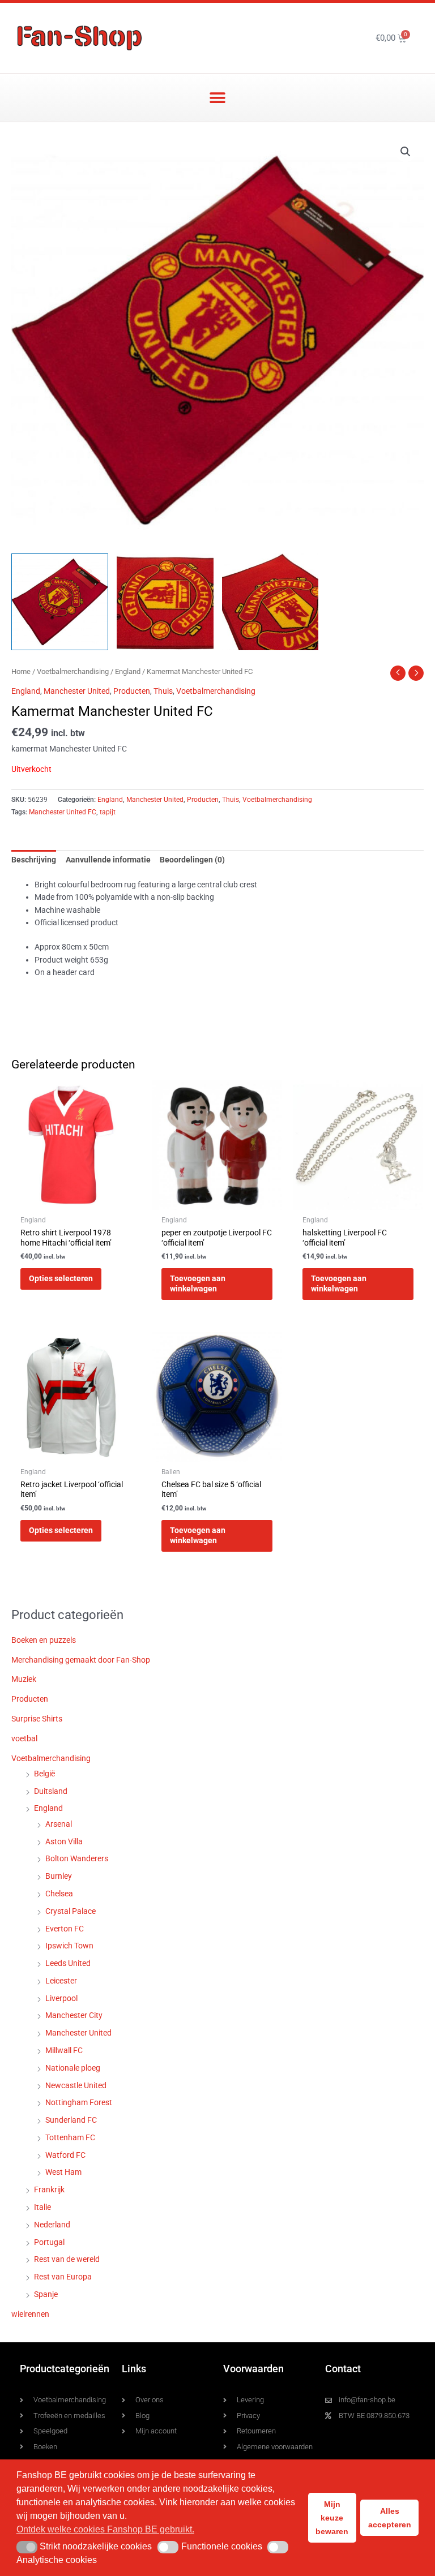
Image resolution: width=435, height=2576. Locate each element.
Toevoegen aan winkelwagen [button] (198, 1283)
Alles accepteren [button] (390, 2518)
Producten (132, 691)
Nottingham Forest (79, 2102)
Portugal (49, 2242)
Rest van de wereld (67, 2259)
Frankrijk (49, 2189)
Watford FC (65, 2155)
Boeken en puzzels (44, 1640)
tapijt (108, 812)
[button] (218, 98)
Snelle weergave (76, 1201)
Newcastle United (76, 2085)
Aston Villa (64, 1841)
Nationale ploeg (73, 2068)
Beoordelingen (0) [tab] (192, 860)
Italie (42, 2207)
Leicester (61, 1981)
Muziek (24, 1679)
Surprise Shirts (37, 1719)
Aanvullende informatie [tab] (108, 860)
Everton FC (65, 1929)
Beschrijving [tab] (34, 860)
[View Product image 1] (60, 602)
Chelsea (59, 1894)
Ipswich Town (69, 1946)
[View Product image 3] (270, 602)
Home (21, 671)
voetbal (24, 1738)
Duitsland (51, 1791)
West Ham (63, 2172)
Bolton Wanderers (77, 1858)
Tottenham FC (70, 2137)
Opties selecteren (61, 1278)
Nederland (52, 2225)
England (128, 671)
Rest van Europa (63, 2277)
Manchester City (74, 2015)
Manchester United (77, 691)
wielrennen (30, 2314)
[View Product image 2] (165, 602)
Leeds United (68, 1963)
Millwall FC (64, 2050)
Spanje (46, 2294)
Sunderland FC (71, 2120)
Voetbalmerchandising (73, 671)
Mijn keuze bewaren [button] (332, 2518)
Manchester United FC (63, 812)
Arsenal (59, 1824)
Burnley (59, 1876)
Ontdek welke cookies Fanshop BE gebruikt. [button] (105, 2529)
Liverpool (61, 1998)
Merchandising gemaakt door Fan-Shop (81, 1660)
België (44, 1774)
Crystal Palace (71, 1911)
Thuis (163, 691)
